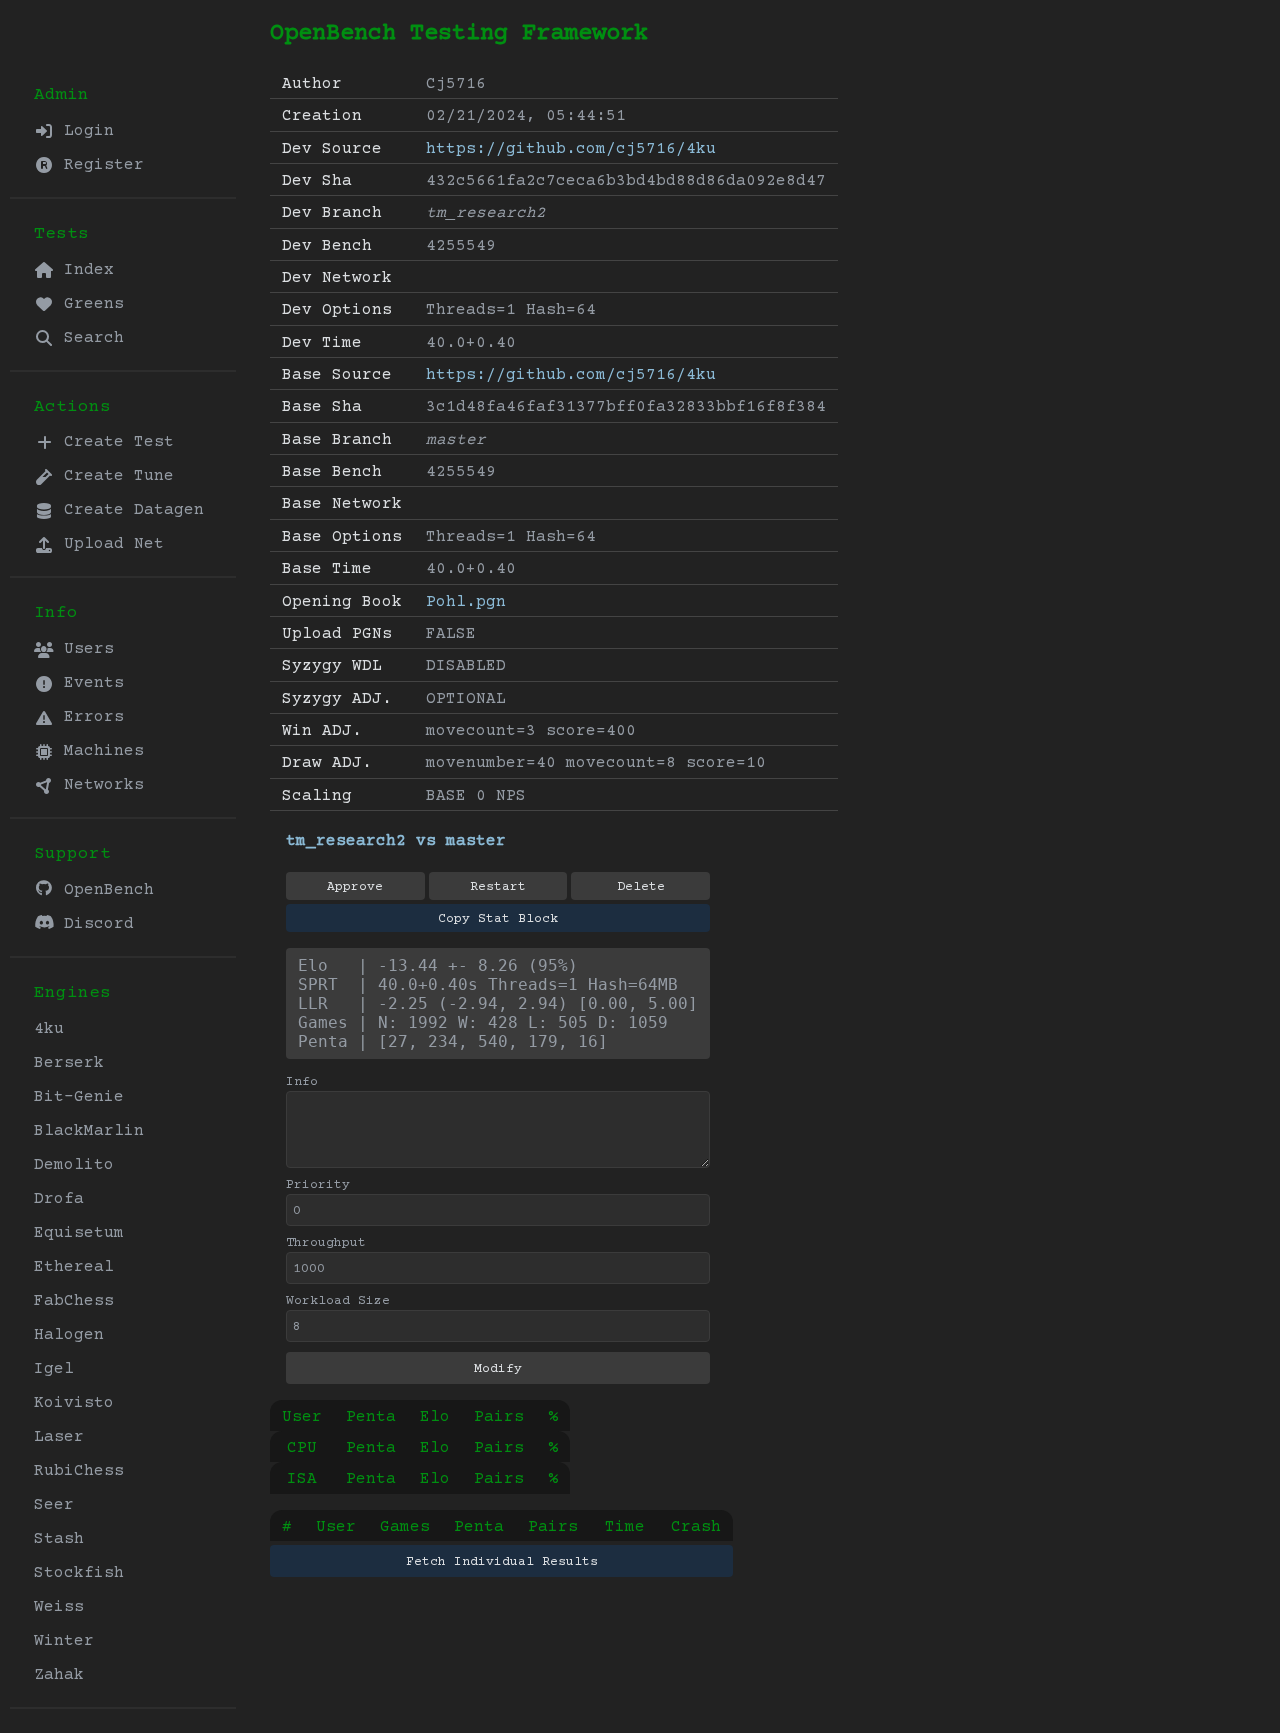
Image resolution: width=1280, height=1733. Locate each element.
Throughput (326, 1243)
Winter (64, 1641)
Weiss (59, 1607)
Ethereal (74, 1267)
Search (89, 338)
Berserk (69, 1063)
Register (99, 165)
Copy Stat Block (498, 919)
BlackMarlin (89, 1131)
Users (84, 649)
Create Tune (114, 476)
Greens (89, 304)
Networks (99, 785)
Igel (54, 1369)
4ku (49, 1029)
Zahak (59, 1675)
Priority (318, 1185)
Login (84, 131)
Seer (54, 1505)
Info (302, 1082)
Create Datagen (129, 510)
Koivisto (74, 1403)
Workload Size (338, 1301)
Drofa (59, 1199)
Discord (94, 924)
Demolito (74, 1165)
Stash (59, 1539)
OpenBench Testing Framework (459, 33)
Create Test (114, 442)
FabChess (74, 1301)
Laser (59, 1437)
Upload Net (109, 544)
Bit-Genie (79, 1097)
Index (84, 270)
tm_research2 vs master (396, 841)
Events (89, 683)
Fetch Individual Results (502, 1562)
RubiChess (79, 1471)
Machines (99, 751)
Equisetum (79, 1233)
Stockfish (79, 1573)
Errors (89, 717)
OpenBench (104, 890)
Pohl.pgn (466, 602)
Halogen (69, 1335)
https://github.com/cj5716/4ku (571, 149)
